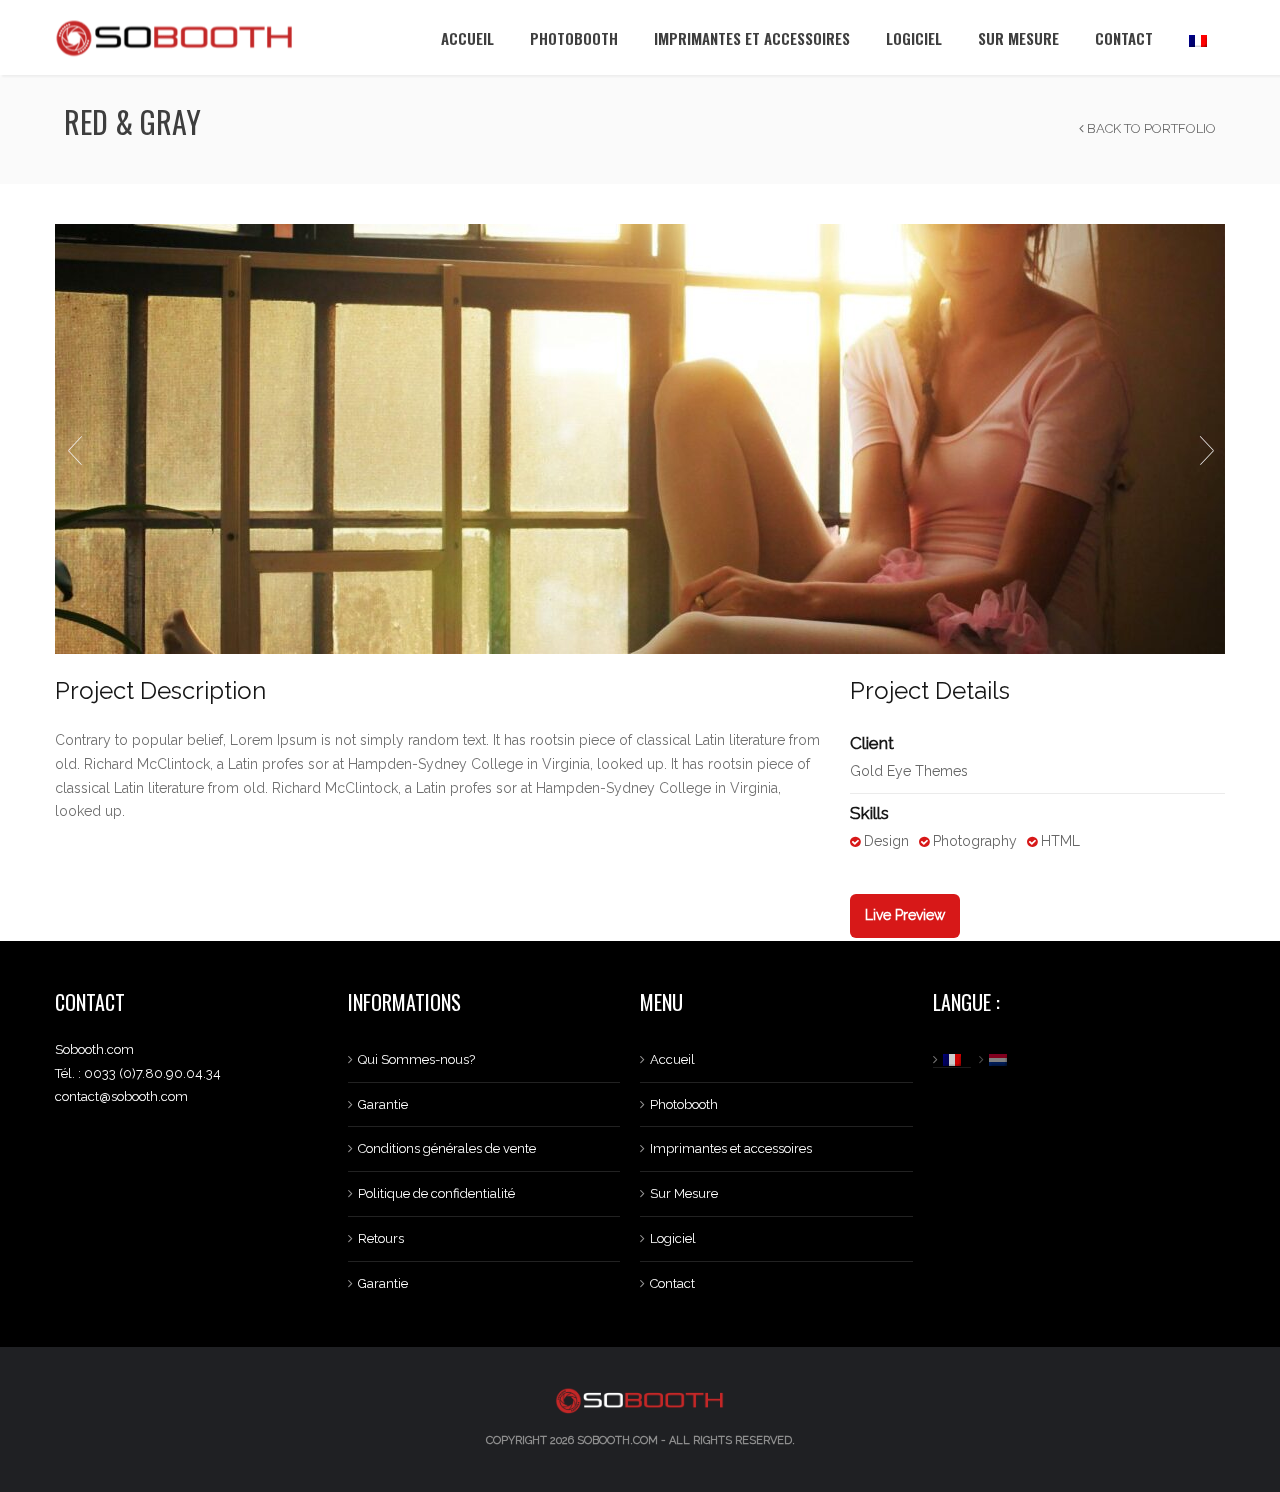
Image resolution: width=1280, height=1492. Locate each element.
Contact (1124, 38)
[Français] (1198, 37)
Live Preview (905, 915)
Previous (74, 451)
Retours (381, 1238)
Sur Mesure (1018, 38)
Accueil (467, 38)
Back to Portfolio (1150, 128)
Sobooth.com (617, 1440)
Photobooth (574, 38)
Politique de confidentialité (436, 1193)
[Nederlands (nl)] (1000, 1060)
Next (1206, 451)
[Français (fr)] (954, 1060)
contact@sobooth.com (121, 1096)
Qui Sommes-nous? (416, 1059)
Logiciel (914, 38)
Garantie (383, 1104)
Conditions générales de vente (447, 1148)
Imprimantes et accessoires (752, 38)
